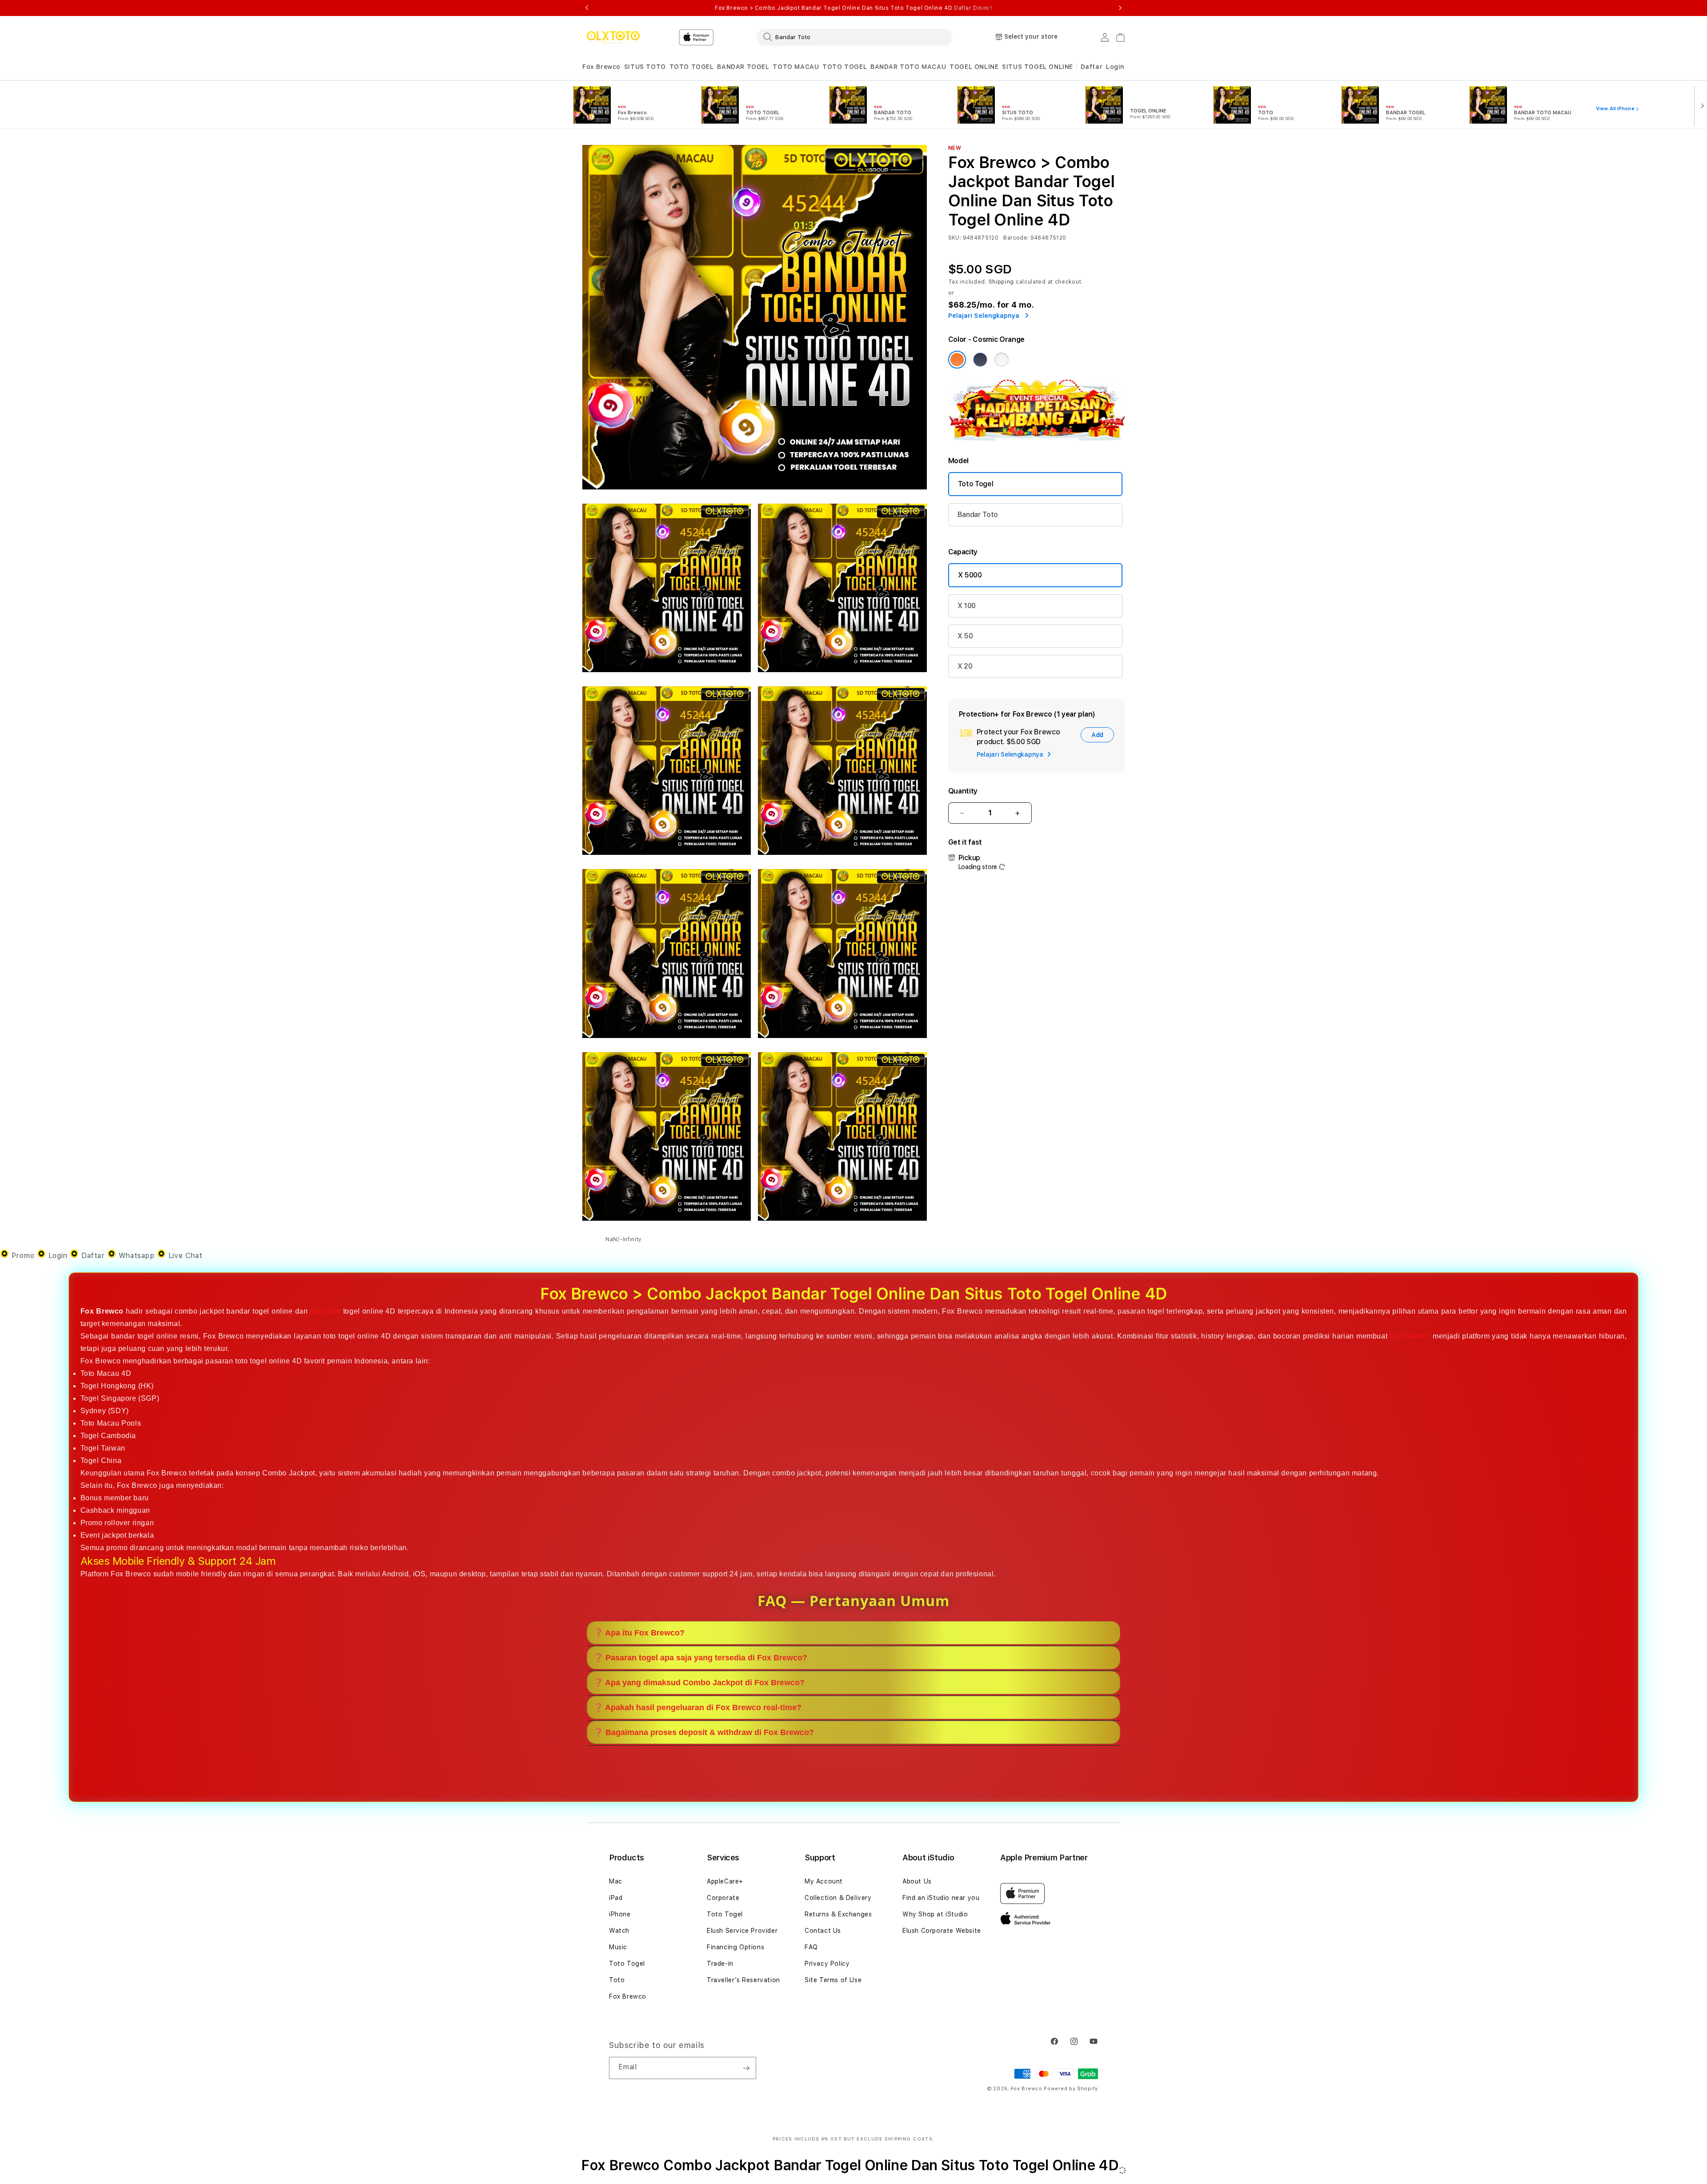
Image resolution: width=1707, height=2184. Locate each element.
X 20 (965, 666)
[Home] (613, 37)
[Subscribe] (746, 2068)
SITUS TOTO (645, 67)
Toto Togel (976, 484)
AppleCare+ (725, 1881)
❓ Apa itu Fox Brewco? (639, 1633)
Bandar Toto (978, 515)
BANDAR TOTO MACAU (908, 67)
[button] (601, 67)
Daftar (93, 1256)
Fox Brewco (601, 67)
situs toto (325, 1311)
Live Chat (184, 1256)
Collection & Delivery (838, 1898)
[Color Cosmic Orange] (957, 360)
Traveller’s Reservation (743, 1980)
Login (58, 1256)
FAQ (811, 1947)
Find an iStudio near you (941, 1898)
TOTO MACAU (796, 67)
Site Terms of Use (833, 1980)
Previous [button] (587, 8)
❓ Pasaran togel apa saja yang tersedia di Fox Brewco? (700, 1658)
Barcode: (1016, 238)
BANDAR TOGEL (743, 67)
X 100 (967, 606)
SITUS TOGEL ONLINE (1038, 67)
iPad (616, 1898)
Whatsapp (136, 1256)
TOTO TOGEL (692, 67)
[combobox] (854, 37)
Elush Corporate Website (942, 1931)
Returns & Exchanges (838, 1914)
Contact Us (823, 1931)
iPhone (620, 1914)
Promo (23, 1256)
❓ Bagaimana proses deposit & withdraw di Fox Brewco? (704, 1732)
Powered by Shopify (1071, 2089)
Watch (619, 1931)
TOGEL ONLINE (974, 67)
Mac (616, 1881)
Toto (617, 1980)
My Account (824, 1881)
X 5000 (970, 575)
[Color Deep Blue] (980, 360)
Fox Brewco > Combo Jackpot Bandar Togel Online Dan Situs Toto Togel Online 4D (853, 8)
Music (618, 1947)
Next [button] (1120, 8)
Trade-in (720, 1964)
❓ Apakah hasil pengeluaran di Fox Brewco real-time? (697, 1707)
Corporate (723, 1898)
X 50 (965, 636)
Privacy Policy (827, 1964)
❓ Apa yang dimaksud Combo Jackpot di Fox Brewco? (699, 1683)
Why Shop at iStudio (935, 1914)
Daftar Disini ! (973, 8)
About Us (917, 1881)
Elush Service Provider (742, 1931)
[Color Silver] (1002, 360)
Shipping (1002, 282)
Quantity (963, 791)
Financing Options (735, 1947)
